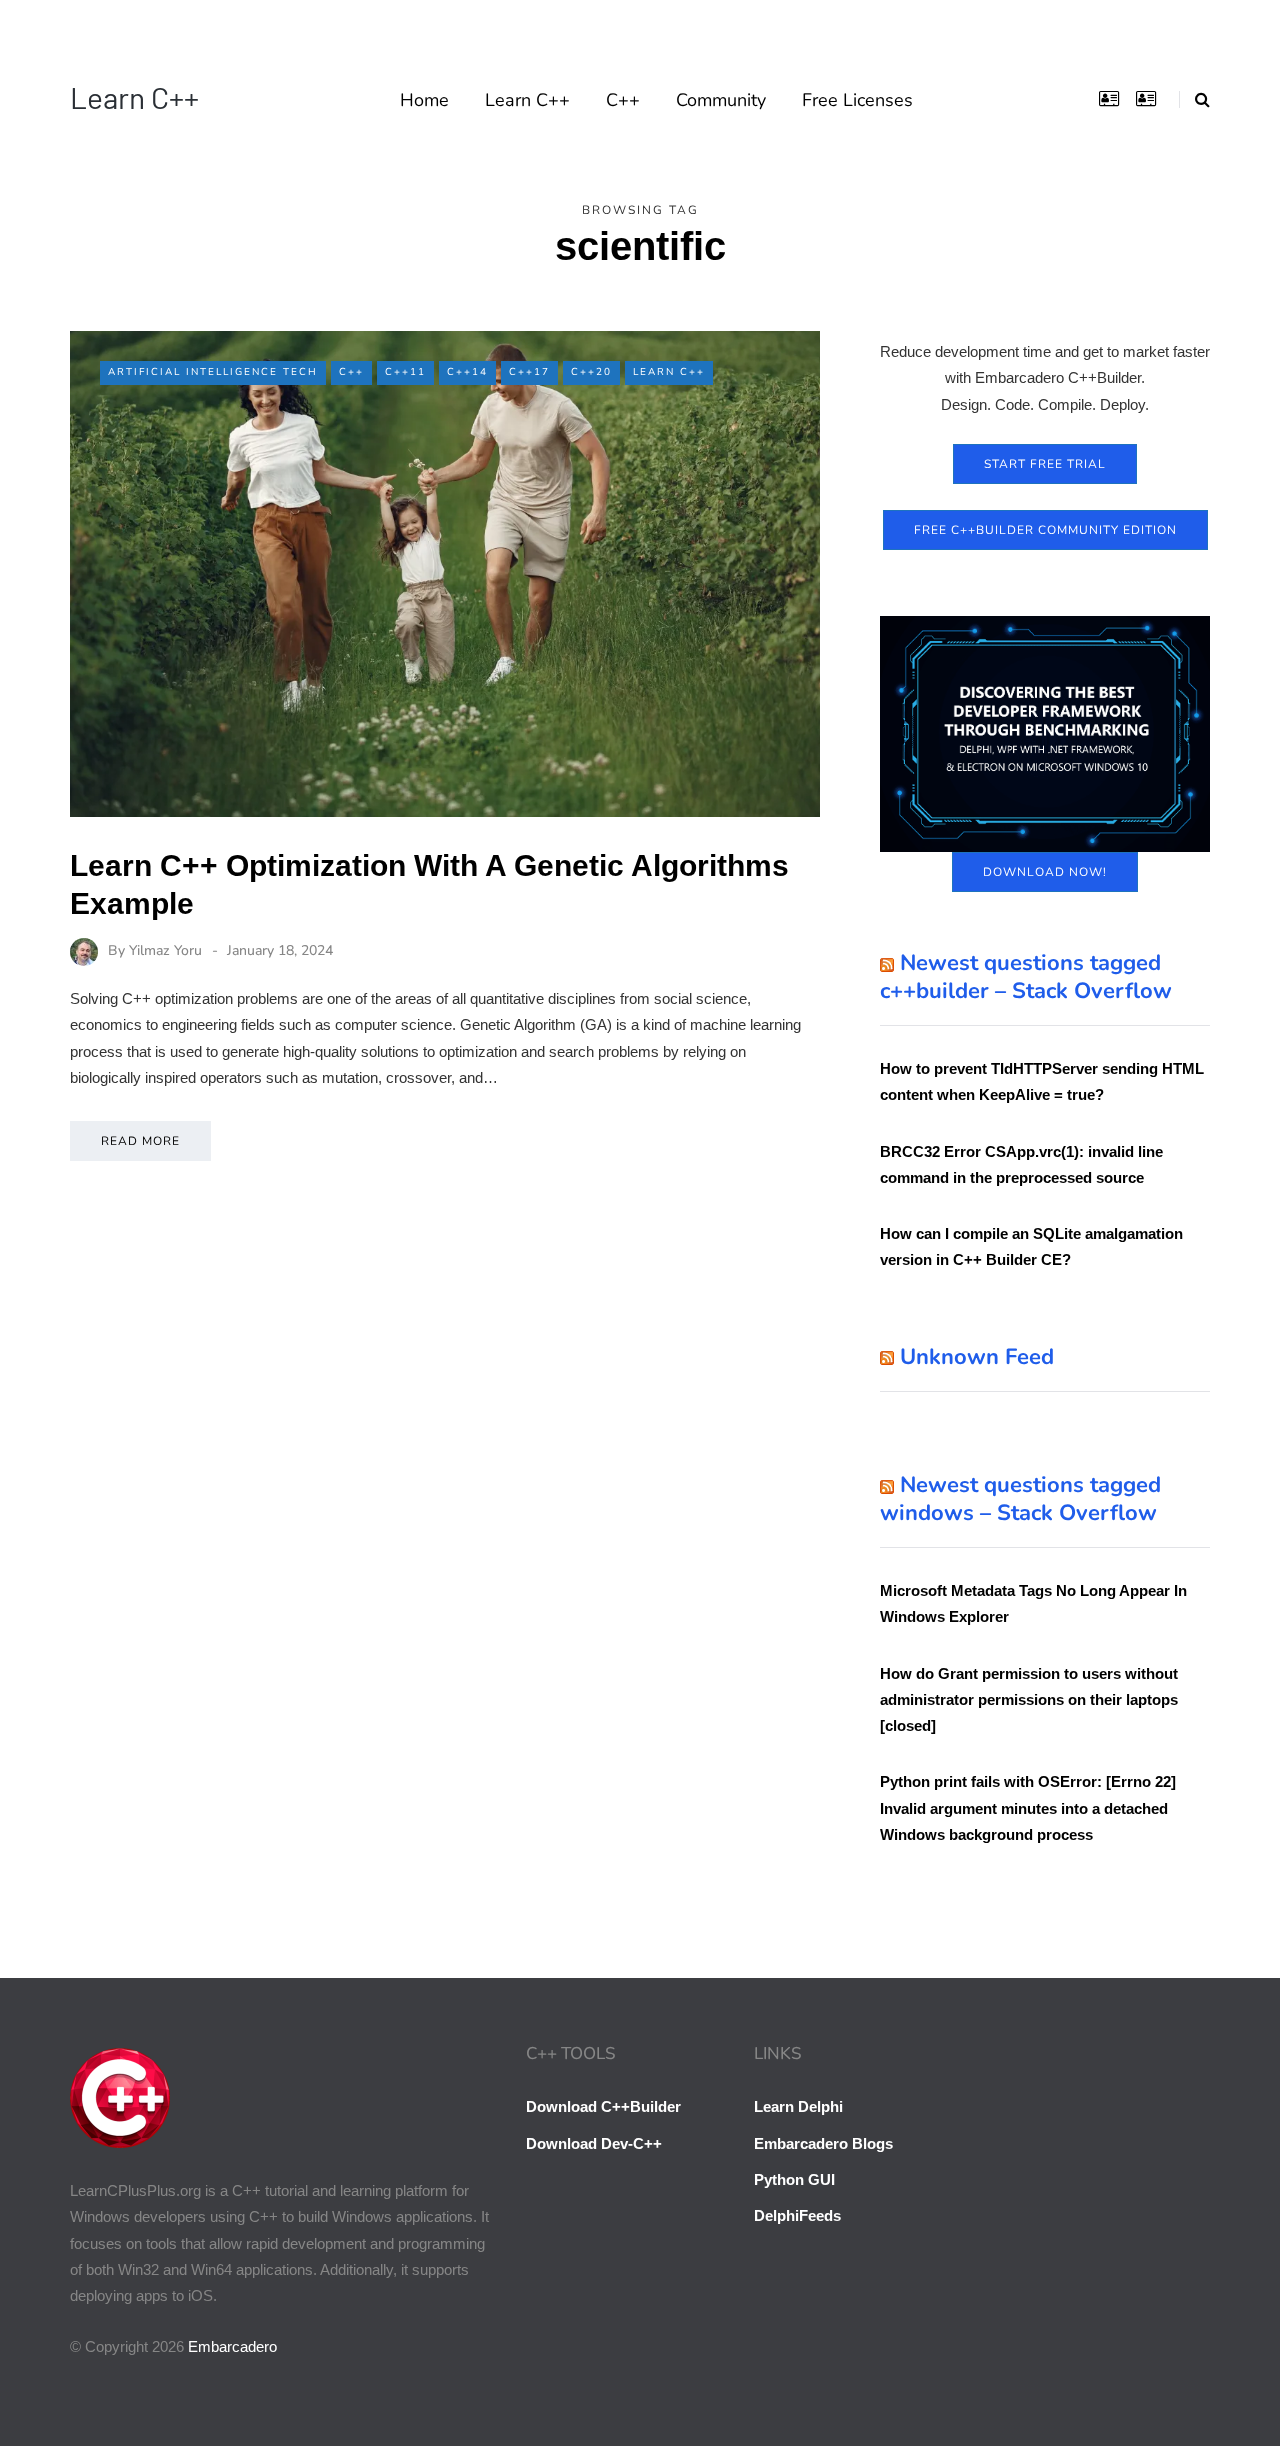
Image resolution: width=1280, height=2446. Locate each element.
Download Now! (1045, 872)
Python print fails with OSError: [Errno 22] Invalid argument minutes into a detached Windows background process (1028, 1808)
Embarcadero (232, 2346)
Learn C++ (134, 97)
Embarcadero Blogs (823, 2143)
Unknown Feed (977, 1357)
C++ (623, 100)
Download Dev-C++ (594, 2143)
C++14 (467, 372)
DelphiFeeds (797, 2215)
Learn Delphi (798, 2106)
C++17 (529, 372)
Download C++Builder (603, 2106)
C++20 (591, 372)
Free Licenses (857, 100)
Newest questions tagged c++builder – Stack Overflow (1026, 977)
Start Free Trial (1045, 464)
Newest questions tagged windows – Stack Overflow (1020, 1499)
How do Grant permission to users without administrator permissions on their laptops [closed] (1029, 1700)
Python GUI (794, 2179)
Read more (140, 1141)
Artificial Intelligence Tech (213, 372)
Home (424, 100)
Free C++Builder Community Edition (1045, 530)
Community (721, 100)
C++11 (405, 372)
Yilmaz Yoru (165, 950)
